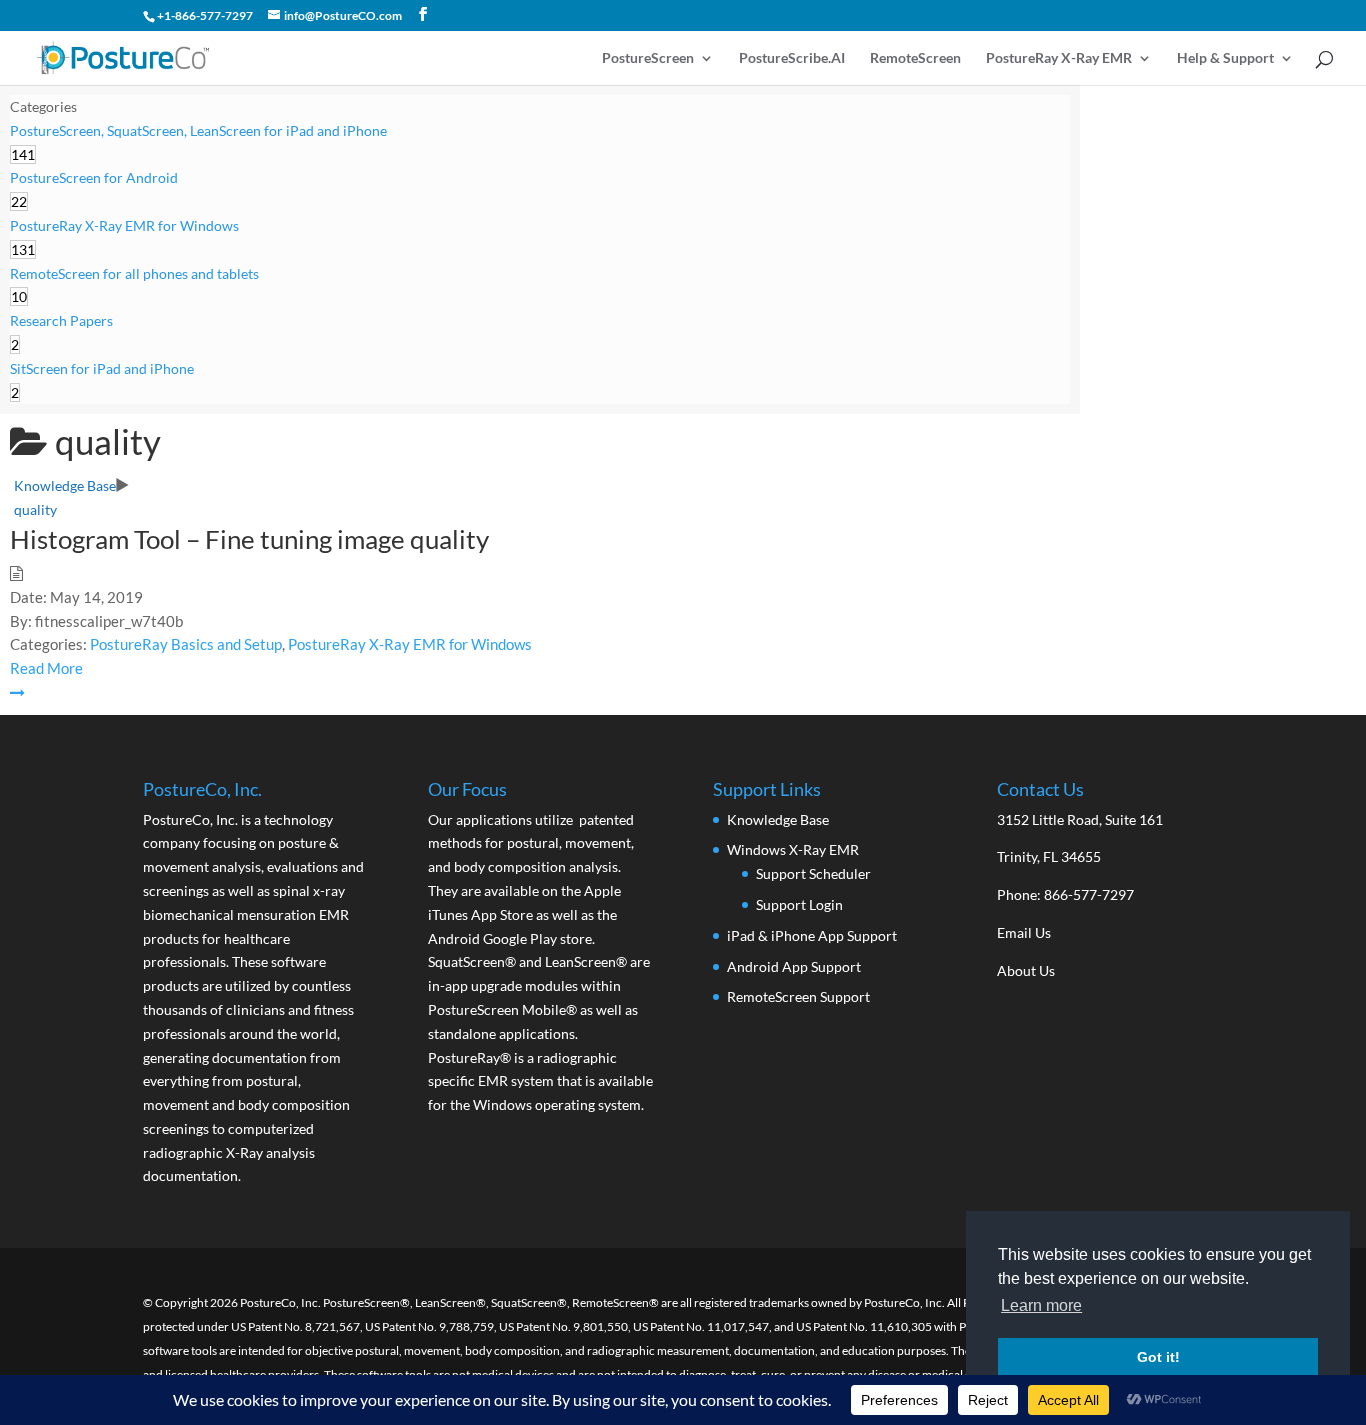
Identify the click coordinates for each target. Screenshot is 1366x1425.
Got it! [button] (1158, 1357)
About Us (1026, 970)
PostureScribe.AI (792, 58)
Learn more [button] (1041, 1305)
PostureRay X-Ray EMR (1059, 58)
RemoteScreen (915, 58)
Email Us (1024, 932)
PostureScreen (648, 58)
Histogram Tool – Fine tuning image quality (249, 539)
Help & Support (1225, 58)
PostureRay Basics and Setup (186, 644)
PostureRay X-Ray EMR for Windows (410, 644)
